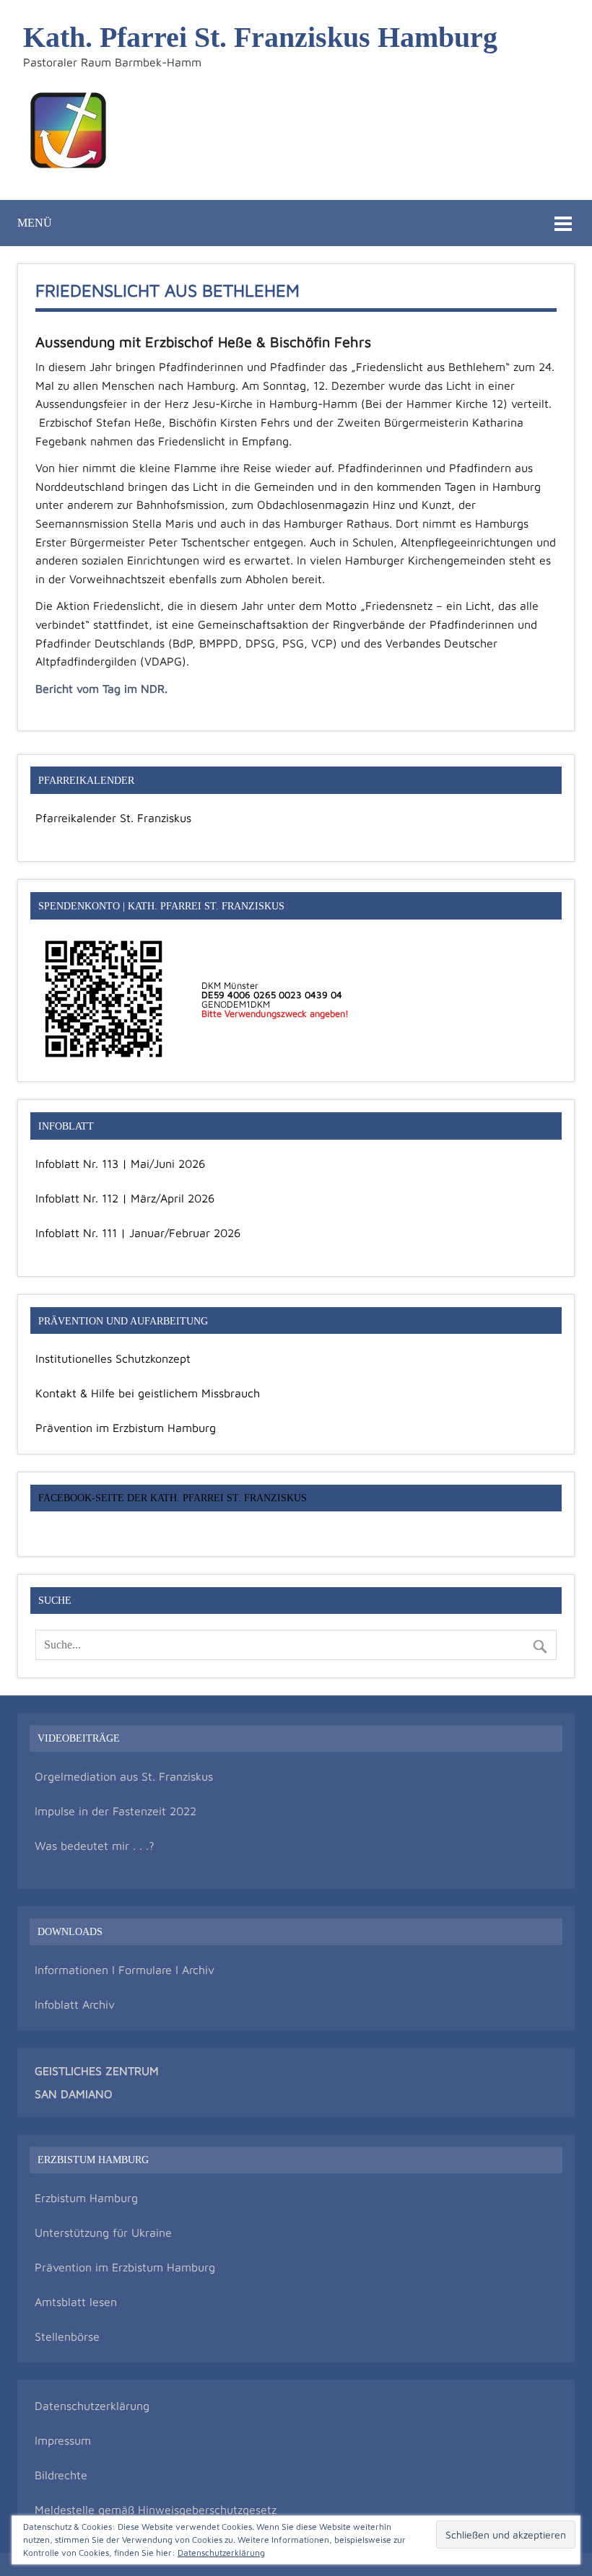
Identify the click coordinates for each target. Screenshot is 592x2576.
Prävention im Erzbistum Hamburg (126, 1428)
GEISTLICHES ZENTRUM (97, 2071)
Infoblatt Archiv (75, 2004)
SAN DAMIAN (69, 2094)
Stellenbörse (67, 2336)
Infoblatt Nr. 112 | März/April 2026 (125, 1198)
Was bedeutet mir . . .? (95, 1846)
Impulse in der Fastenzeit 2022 (116, 1811)
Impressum (63, 2440)
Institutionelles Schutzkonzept (113, 1358)
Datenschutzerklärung (92, 2406)
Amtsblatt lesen (76, 2302)
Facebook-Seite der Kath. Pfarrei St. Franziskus (173, 1498)
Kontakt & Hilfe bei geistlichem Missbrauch (148, 1393)
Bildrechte (61, 2475)
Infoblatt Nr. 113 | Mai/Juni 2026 (120, 1163)
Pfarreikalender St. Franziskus (113, 818)
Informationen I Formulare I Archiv (125, 1970)
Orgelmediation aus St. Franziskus (124, 1776)
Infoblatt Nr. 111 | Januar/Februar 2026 (138, 1233)
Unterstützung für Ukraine (103, 2232)
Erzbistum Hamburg (86, 2198)
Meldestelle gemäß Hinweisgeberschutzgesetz (156, 2510)
